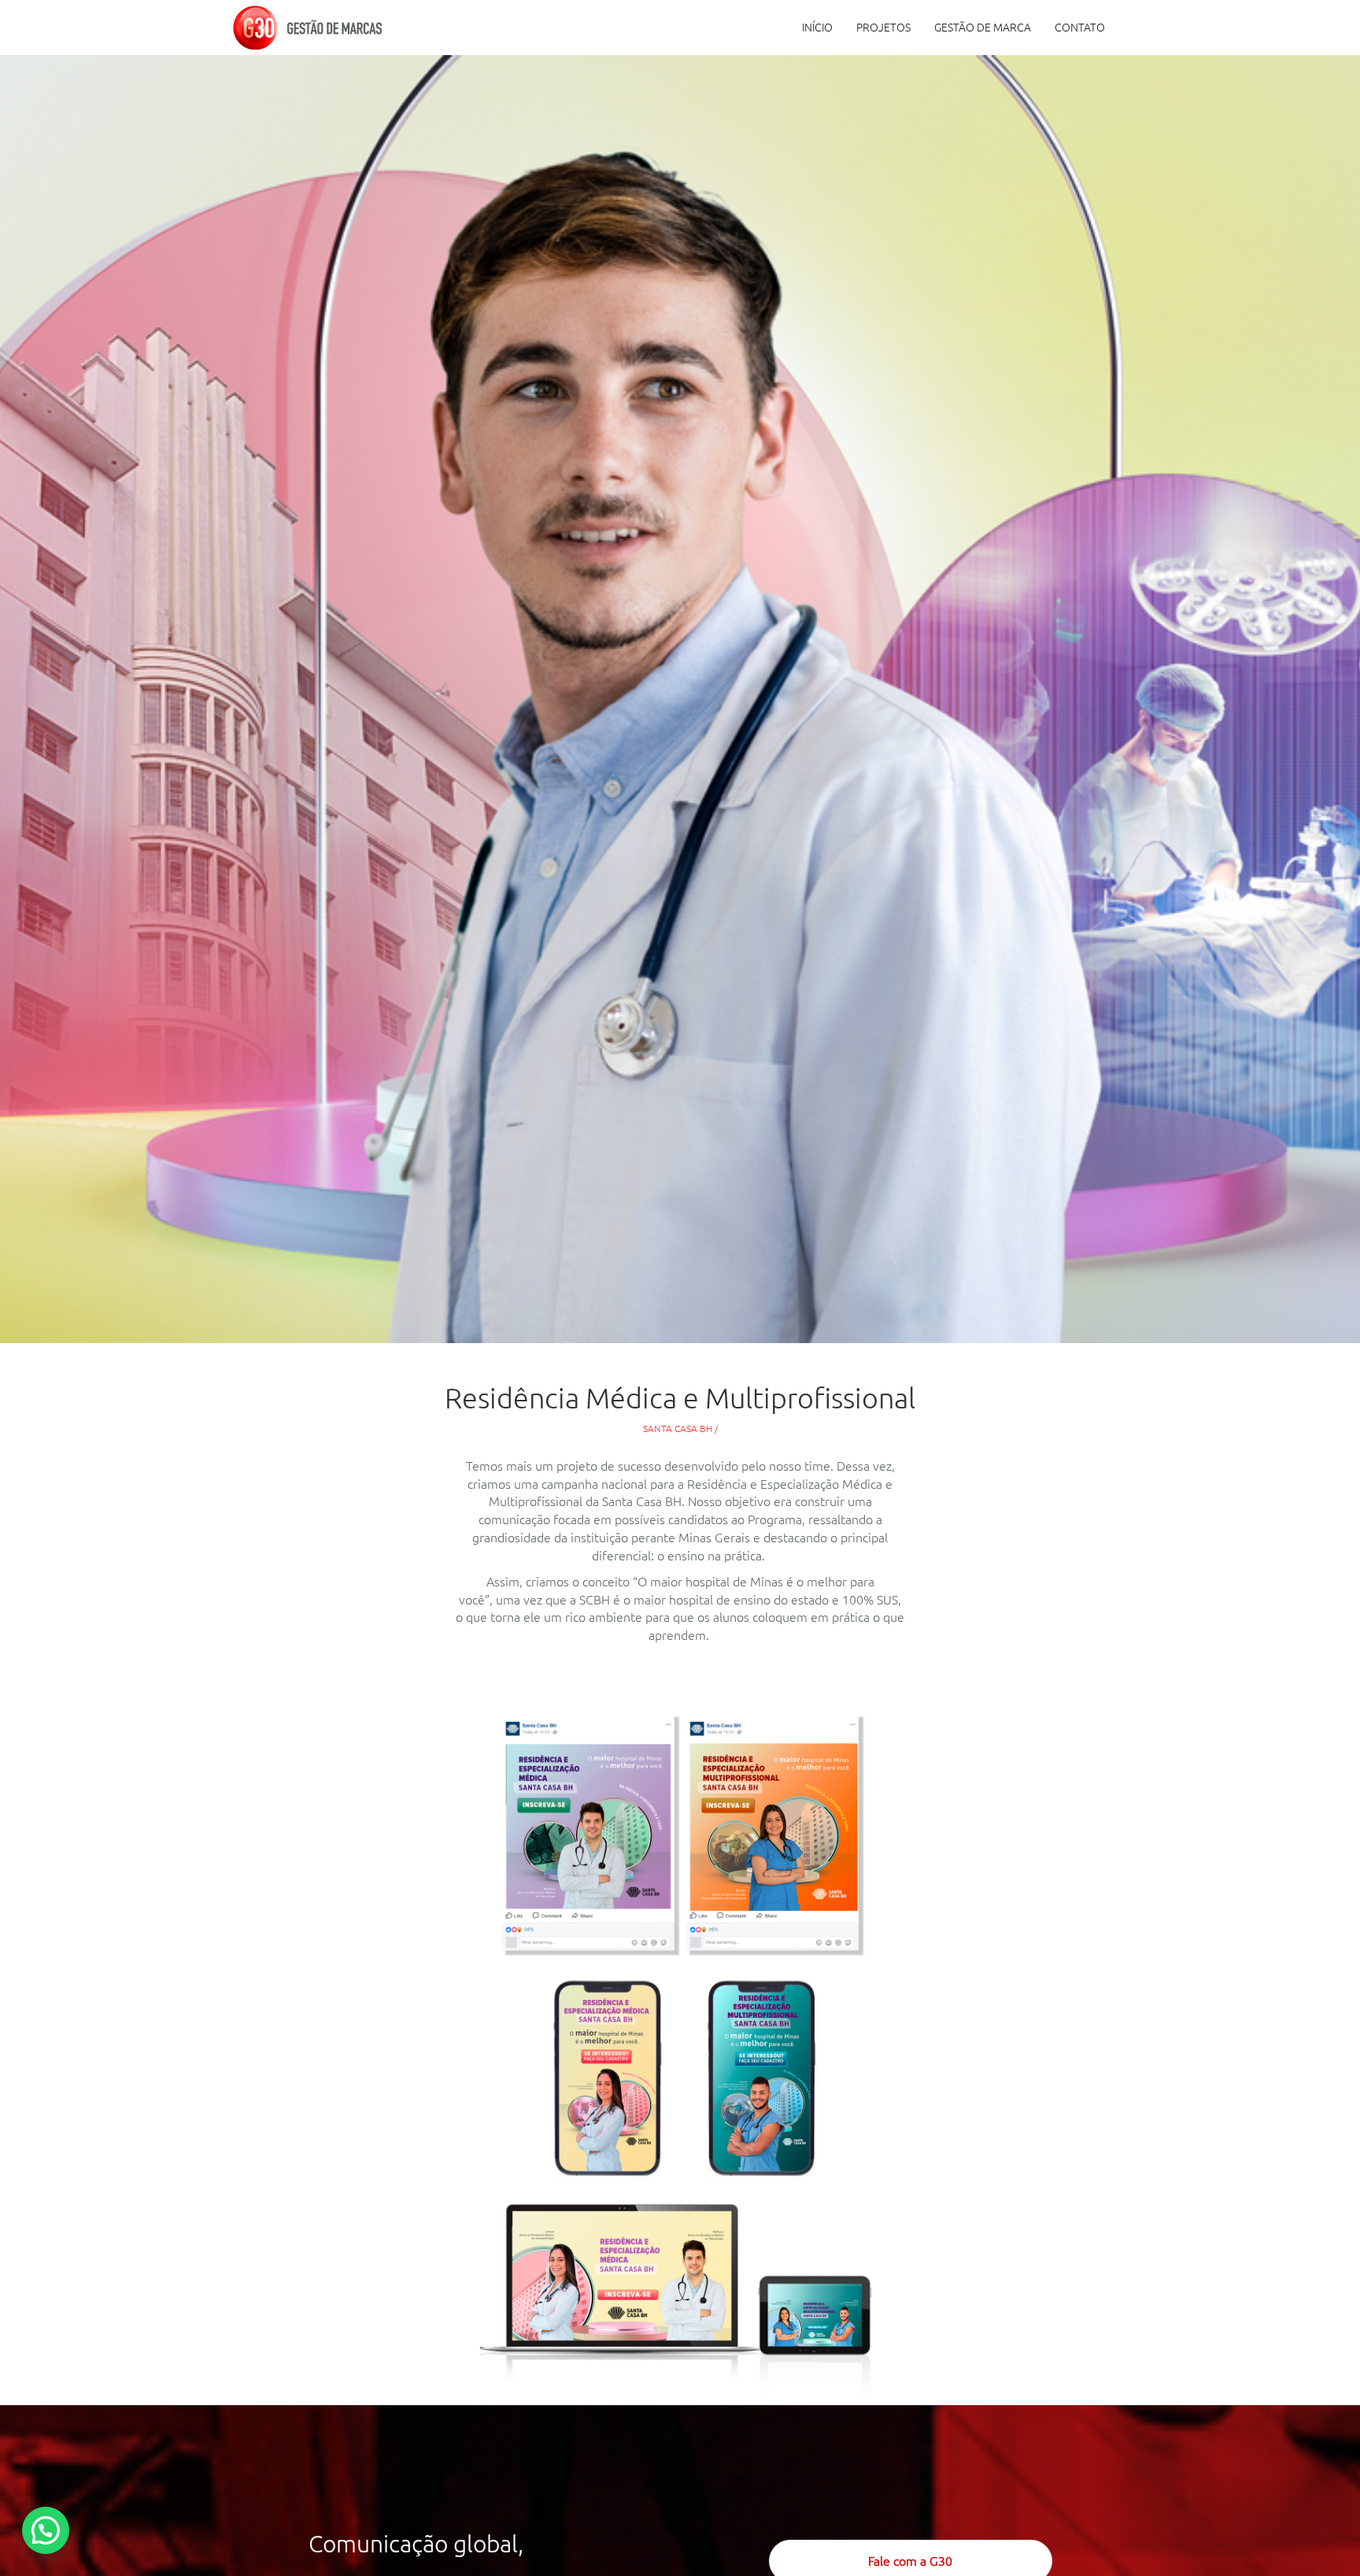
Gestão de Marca (983, 28)
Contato (1080, 28)
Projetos (883, 28)
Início (817, 28)
